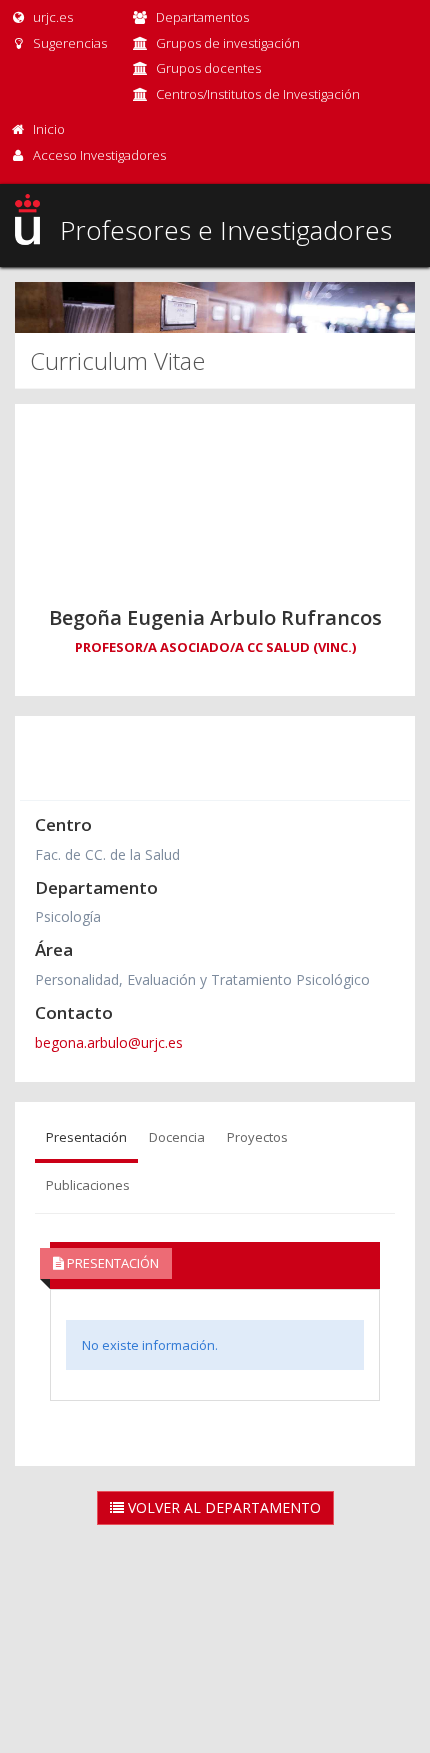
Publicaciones (88, 1185)
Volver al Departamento (222, 1507)
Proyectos (257, 1137)
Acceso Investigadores (99, 155)
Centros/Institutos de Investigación (258, 94)
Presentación (86, 1137)
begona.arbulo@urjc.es (109, 1042)
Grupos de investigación (228, 43)
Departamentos (202, 17)
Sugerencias (68, 43)
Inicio (49, 129)
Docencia (177, 1137)
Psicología (68, 916)
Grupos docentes (208, 68)
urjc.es (51, 17)
